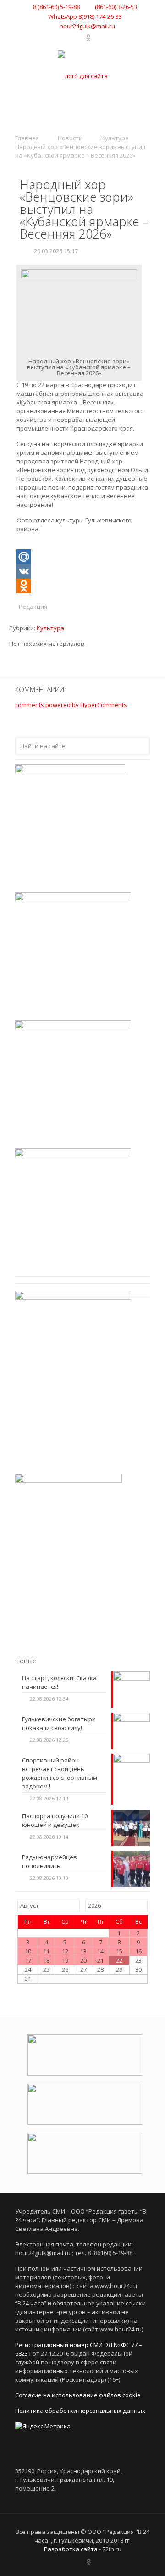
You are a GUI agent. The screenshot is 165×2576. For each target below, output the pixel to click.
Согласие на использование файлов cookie (78, 2395)
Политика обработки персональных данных (80, 2411)
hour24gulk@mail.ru (87, 26)
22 (119, 1960)
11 (46, 1951)
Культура (115, 138)
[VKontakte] (67, 37)
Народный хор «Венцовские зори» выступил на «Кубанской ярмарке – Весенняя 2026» (80, 151)
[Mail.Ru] (82, 557)
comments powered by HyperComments (71, 705)
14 (100, 1951)
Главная (27, 138)
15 (119, 1951)
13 (83, 1951)
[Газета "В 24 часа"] (82, 76)
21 (100, 1960)
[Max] (98, 37)
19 (65, 1960)
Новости (70, 138)
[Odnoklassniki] (82, 586)
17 (28, 1960)
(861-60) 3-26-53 (115, 7)
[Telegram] (79, 37)
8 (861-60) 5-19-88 (56, 7)
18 (46, 1960)
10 (28, 1951)
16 (138, 1951)
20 (83, 1960)
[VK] (82, 571)
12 (65, 1951)
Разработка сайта (71, 2549)
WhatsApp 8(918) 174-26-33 (85, 16)
